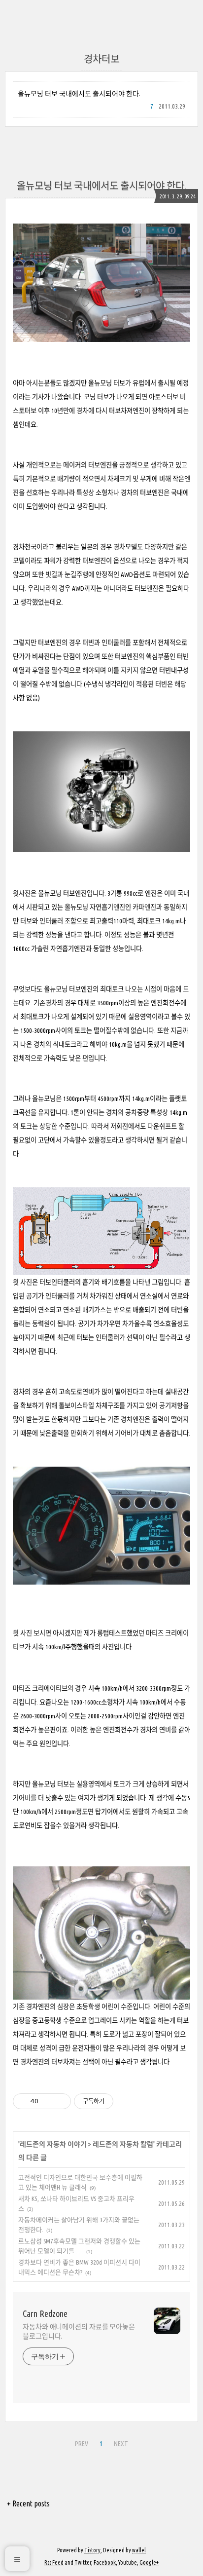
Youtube (128, 2562)
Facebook (105, 2562)
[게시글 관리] (60, 2101)
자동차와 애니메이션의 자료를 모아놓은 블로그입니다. (79, 2331)
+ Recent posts (28, 2503)
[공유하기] (48, 2101)
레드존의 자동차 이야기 (53, 2144)
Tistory (92, 2550)
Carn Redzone (45, 2313)
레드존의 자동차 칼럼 (123, 2144)
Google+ (149, 2562)
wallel (139, 2550)
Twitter (83, 2562)
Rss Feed (54, 2562)
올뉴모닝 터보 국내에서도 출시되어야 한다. (79, 94)
